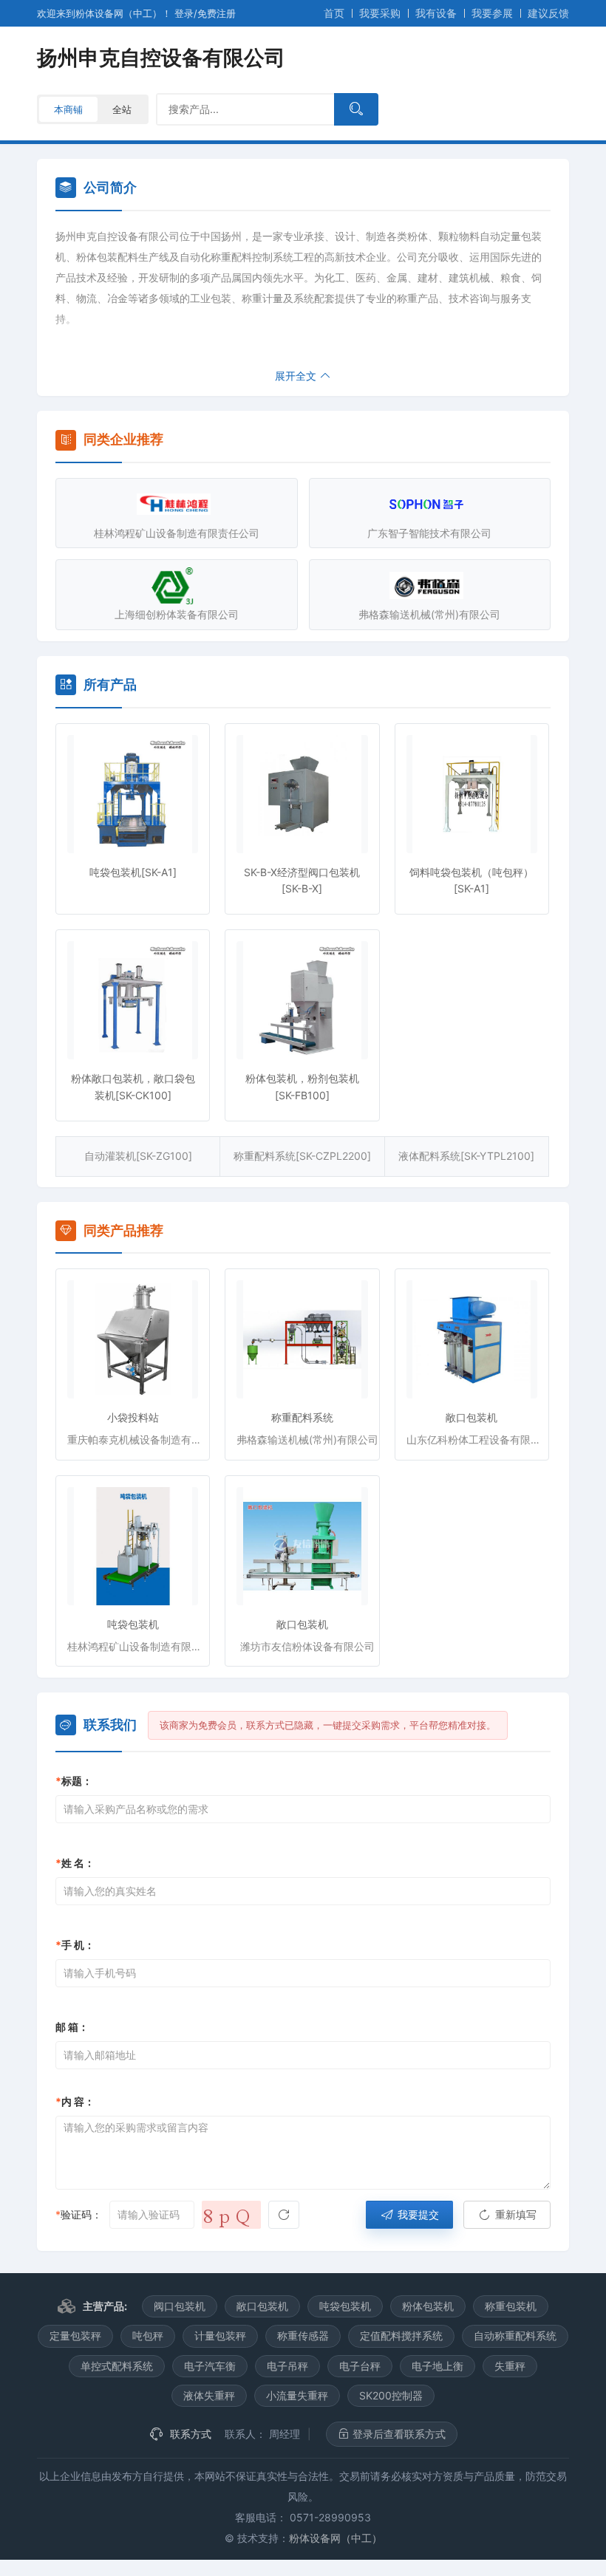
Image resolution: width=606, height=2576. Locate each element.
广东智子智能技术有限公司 (429, 533)
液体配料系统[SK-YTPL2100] (466, 1156)
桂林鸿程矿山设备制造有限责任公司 (177, 533)
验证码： (79, 2214)
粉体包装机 (428, 2306)
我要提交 (417, 2214)
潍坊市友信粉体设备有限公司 (307, 1646)
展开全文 (297, 376)
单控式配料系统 (117, 2366)
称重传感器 (303, 2336)
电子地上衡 (438, 2366)
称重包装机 (511, 2306)
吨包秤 (148, 2336)
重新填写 (514, 2214)
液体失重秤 (209, 2395)
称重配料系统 (302, 1417)
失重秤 (510, 2366)
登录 (184, 13)
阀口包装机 (180, 2306)
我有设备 (436, 13)
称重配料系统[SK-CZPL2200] (302, 1156)
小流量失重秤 (297, 2395)
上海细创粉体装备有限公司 (177, 614)
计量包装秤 (220, 2336)
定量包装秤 (75, 2336)
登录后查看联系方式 (398, 2434)
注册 (217, 13)
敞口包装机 (471, 1417)
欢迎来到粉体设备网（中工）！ (106, 13)
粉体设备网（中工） (336, 2538)
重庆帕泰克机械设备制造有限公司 (138, 1439)
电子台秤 (360, 2366)
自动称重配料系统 (515, 2336)
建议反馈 (548, 13)
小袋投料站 (133, 1417)
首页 (334, 13)
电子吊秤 (287, 2366)
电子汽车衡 (210, 2366)
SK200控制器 (391, 2395)
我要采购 (380, 13)
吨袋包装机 (133, 1624)
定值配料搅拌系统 (401, 2336)
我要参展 (492, 13)
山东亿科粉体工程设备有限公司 (477, 1439)
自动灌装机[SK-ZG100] (138, 1156)
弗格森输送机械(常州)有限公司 (429, 614)
